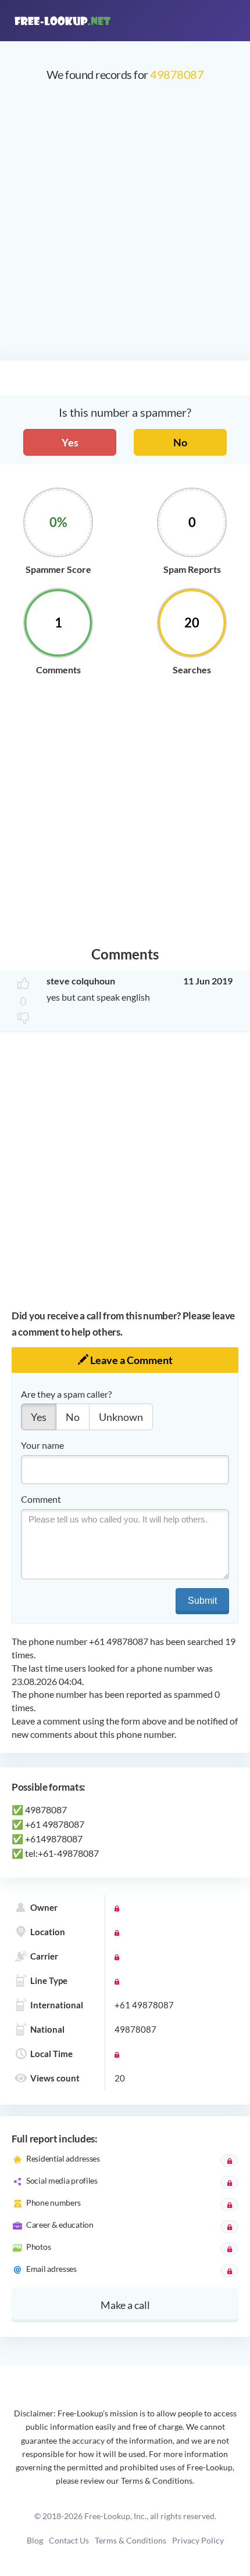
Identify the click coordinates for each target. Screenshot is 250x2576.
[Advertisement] (125, 227)
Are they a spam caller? (66, 1394)
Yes (70, 442)
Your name (42, 1445)
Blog (35, 2540)
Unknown (121, 1417)
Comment (41, 1499)
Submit (202, 1601)
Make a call (125, 2305)
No (180, 442)
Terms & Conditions (131, 2540)
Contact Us (69, 2540)
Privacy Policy (198, 2540)
